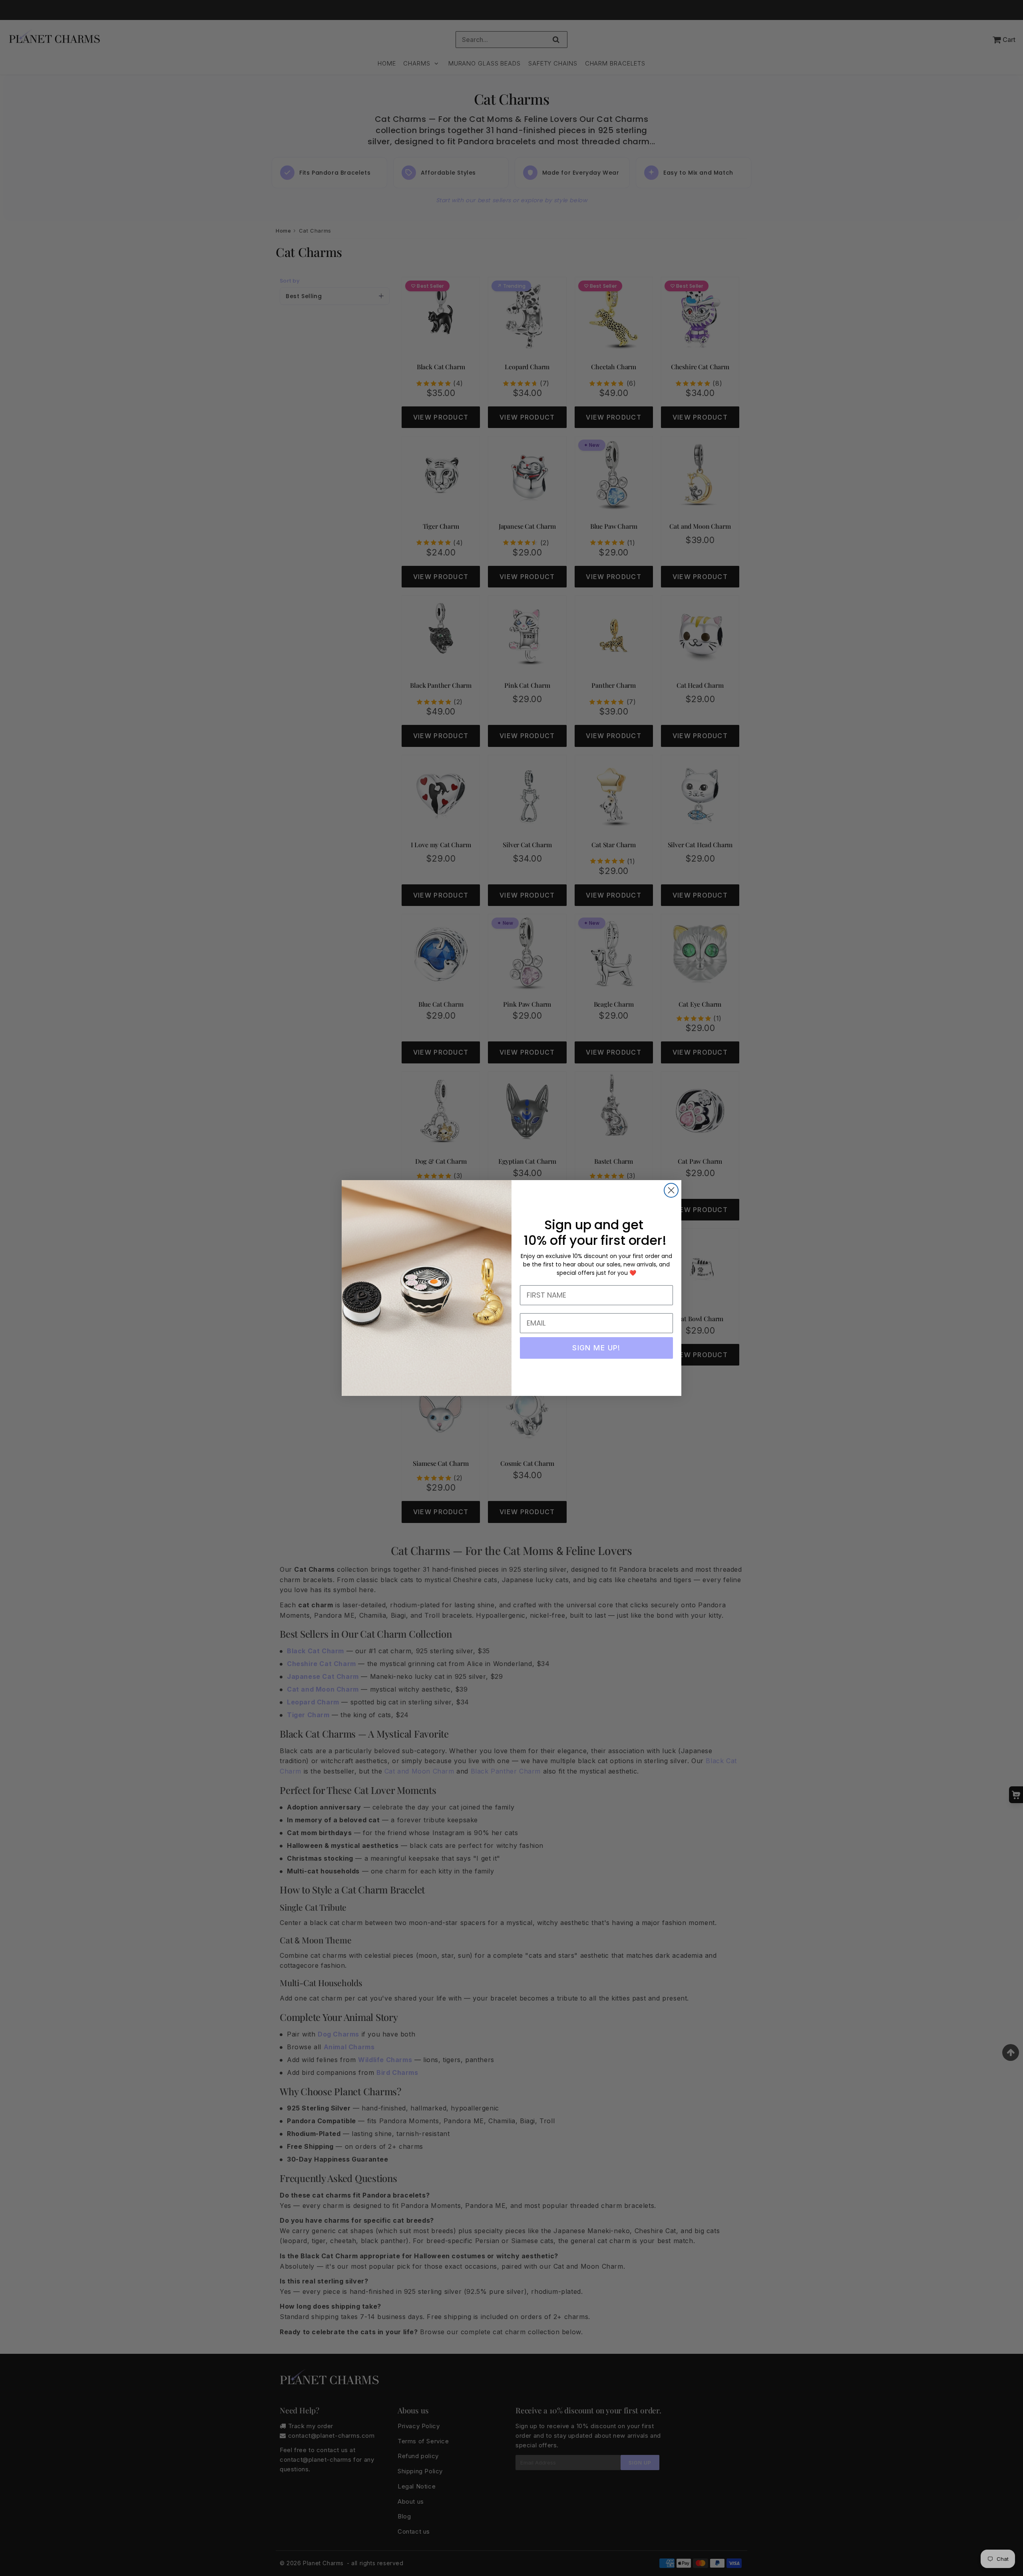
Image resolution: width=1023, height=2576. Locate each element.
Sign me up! (596, 1348)
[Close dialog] (671, 1190)
